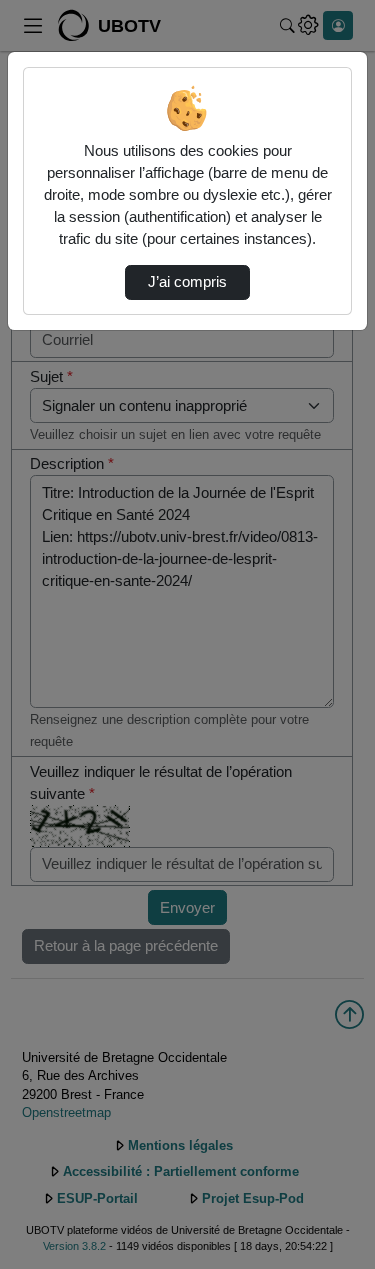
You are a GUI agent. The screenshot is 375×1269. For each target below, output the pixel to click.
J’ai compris (187, 282)
